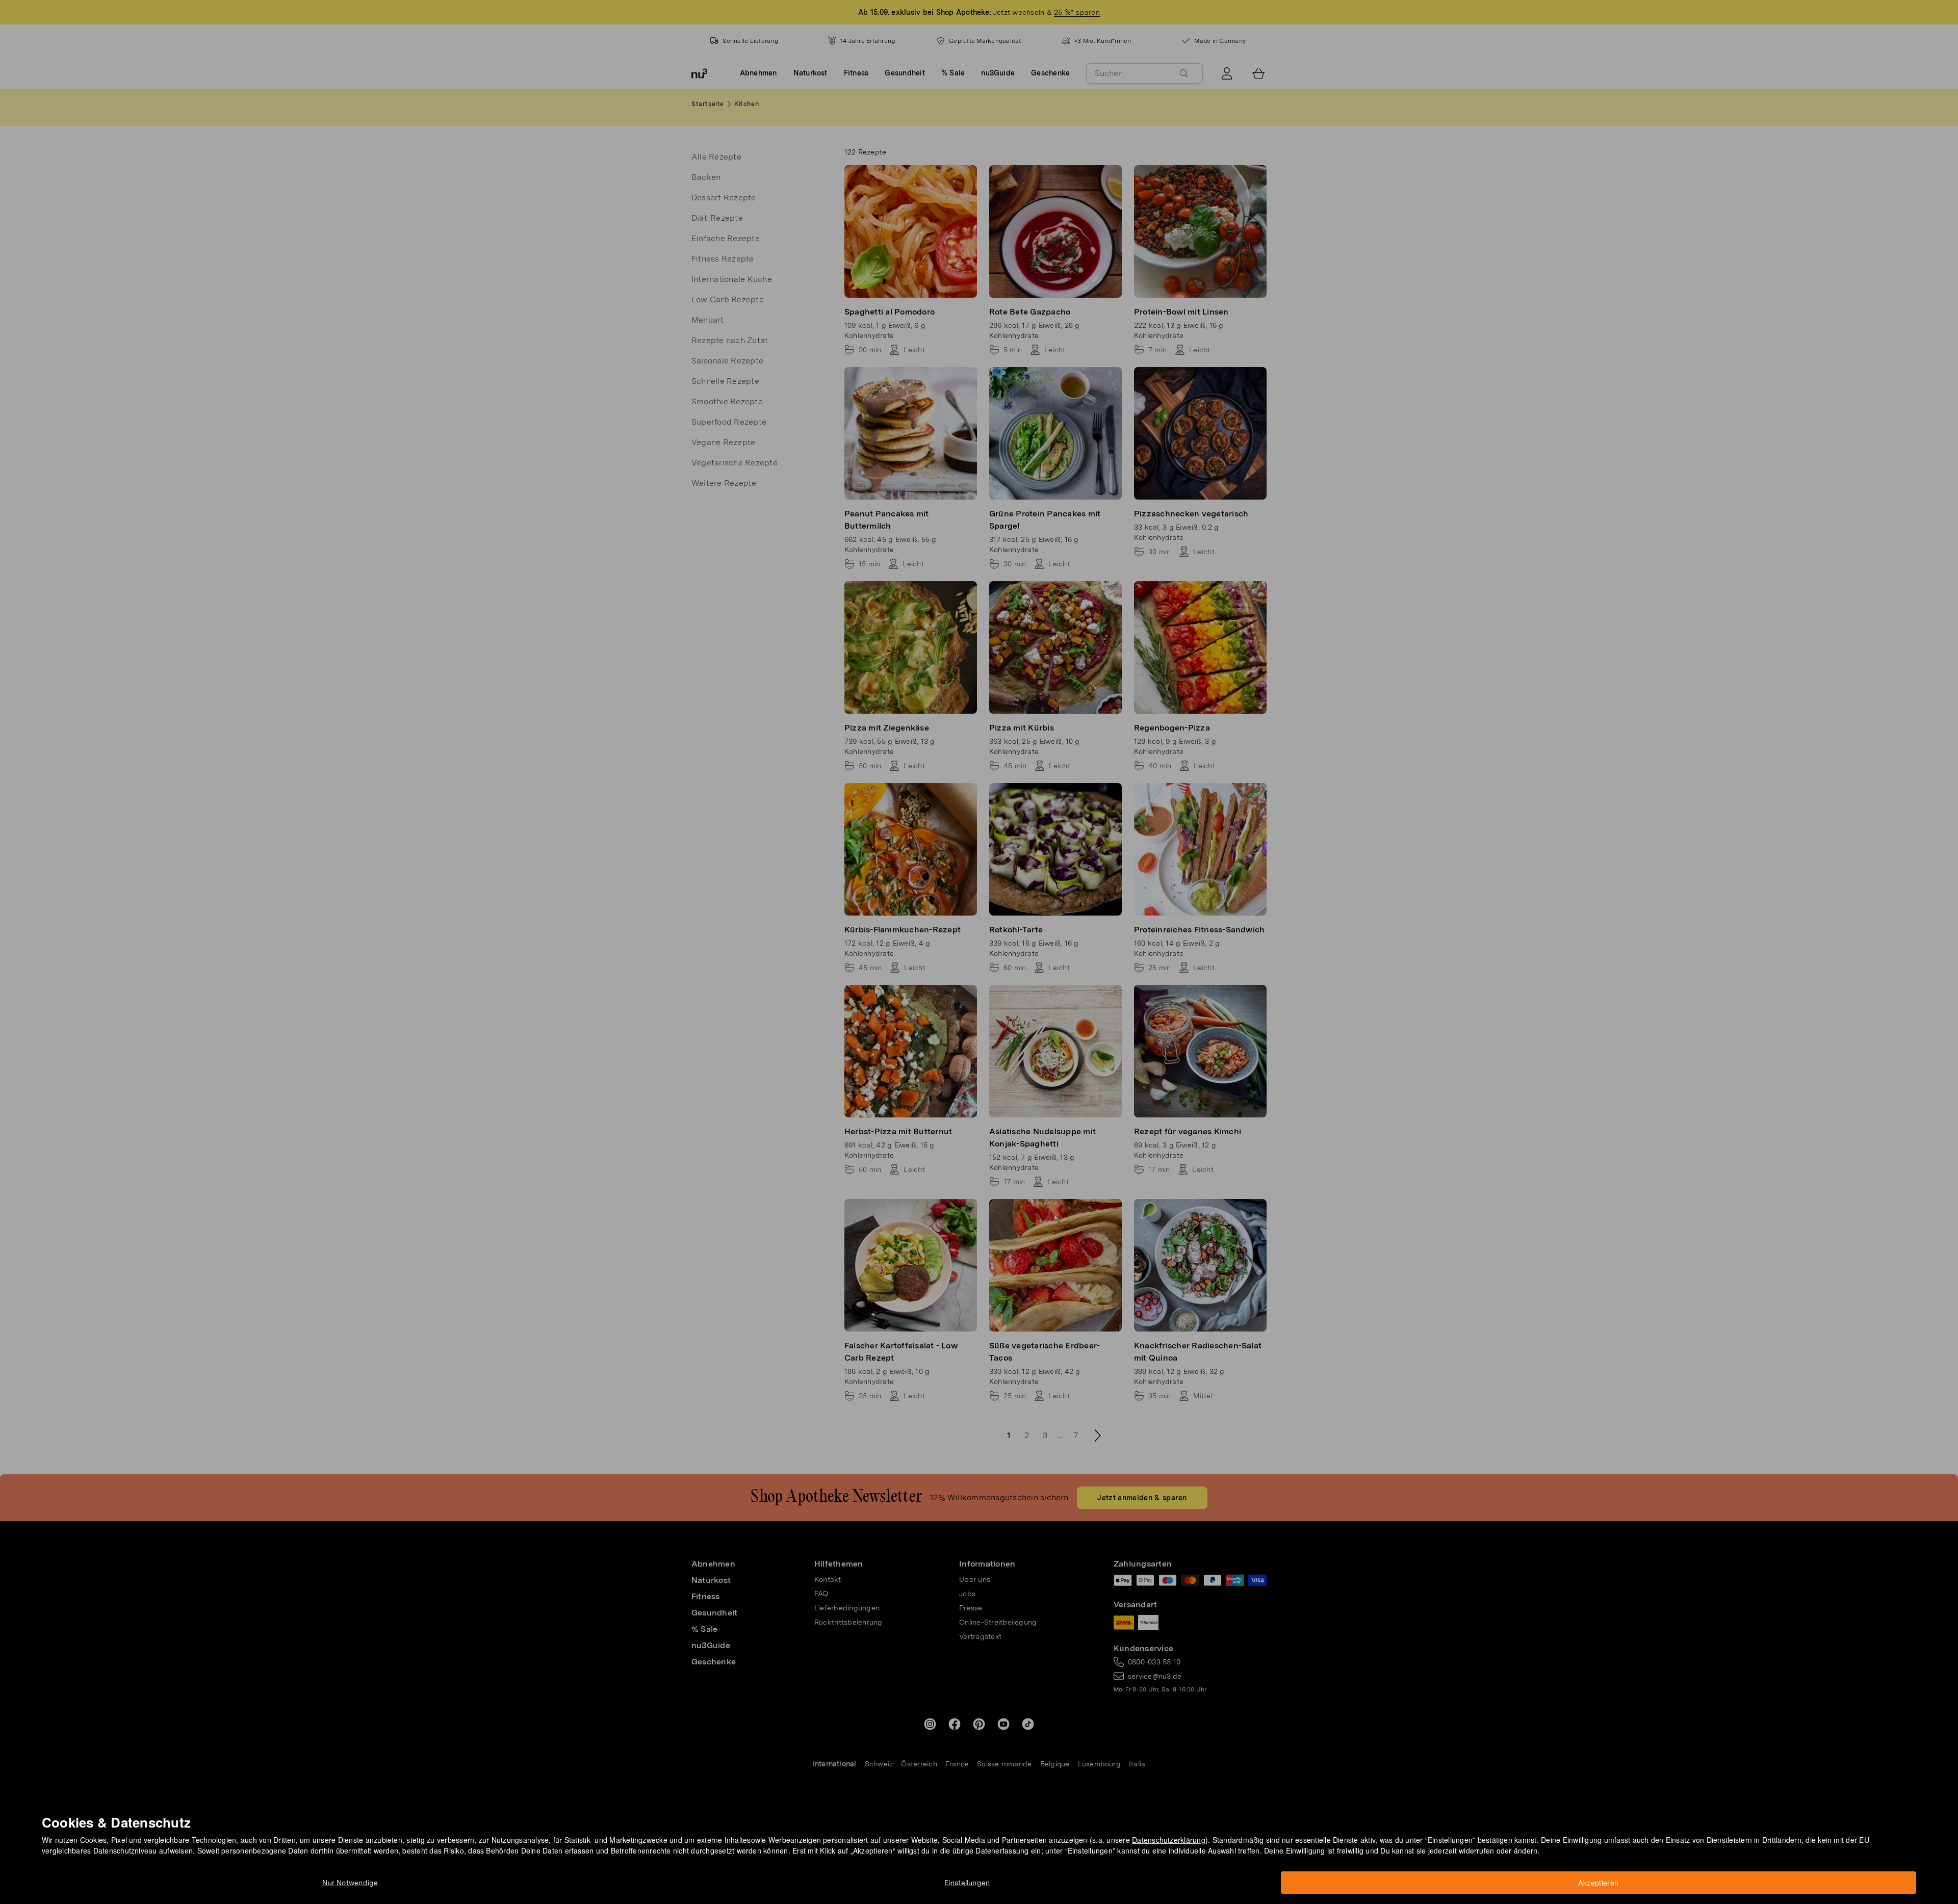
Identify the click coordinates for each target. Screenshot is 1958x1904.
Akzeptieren (1598, 1883)
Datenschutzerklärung (1169, 1840)
